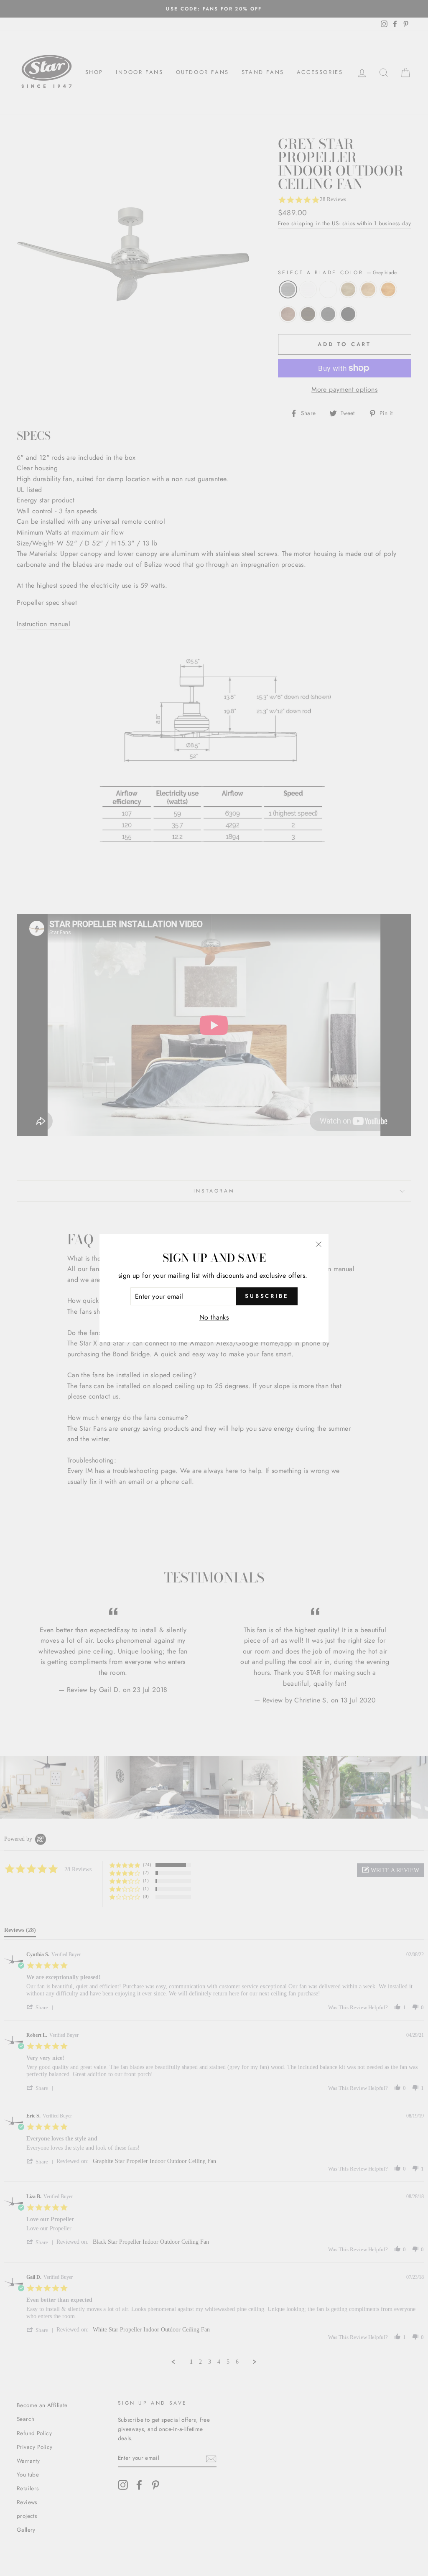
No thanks (214, 1317)
